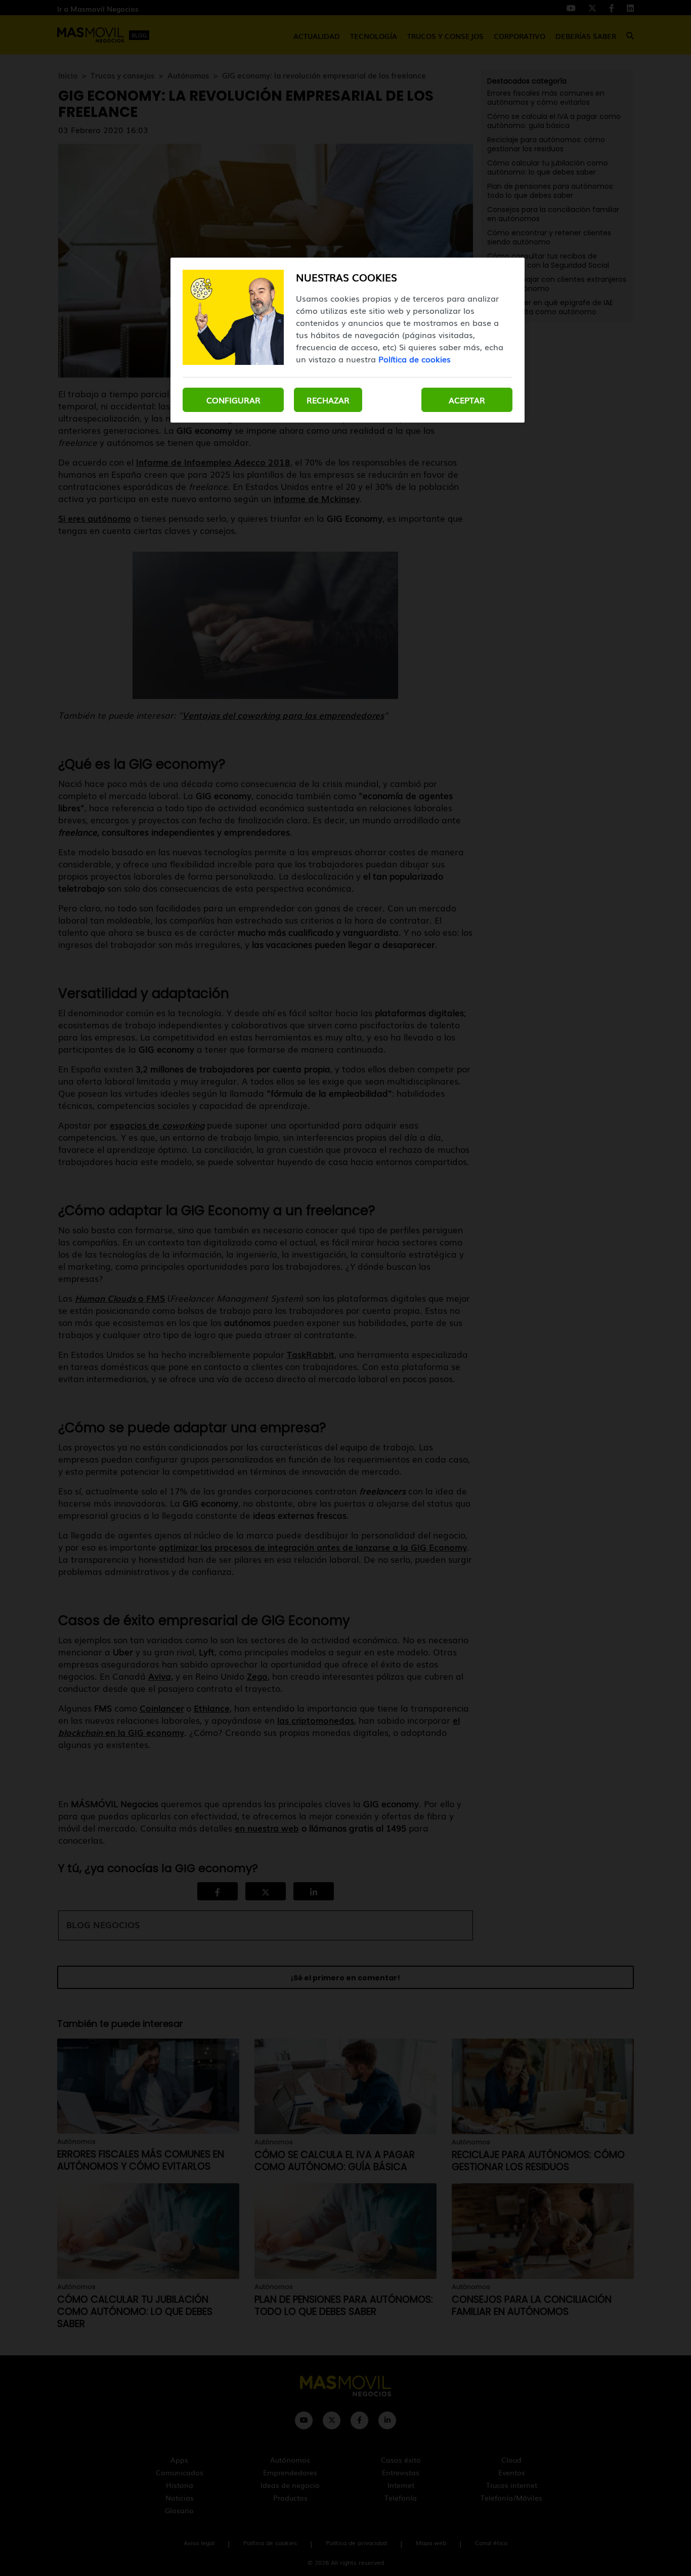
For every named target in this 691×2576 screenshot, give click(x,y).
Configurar (233, 400)
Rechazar (328, 400)
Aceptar (467, 400)
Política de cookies (415, 359)
